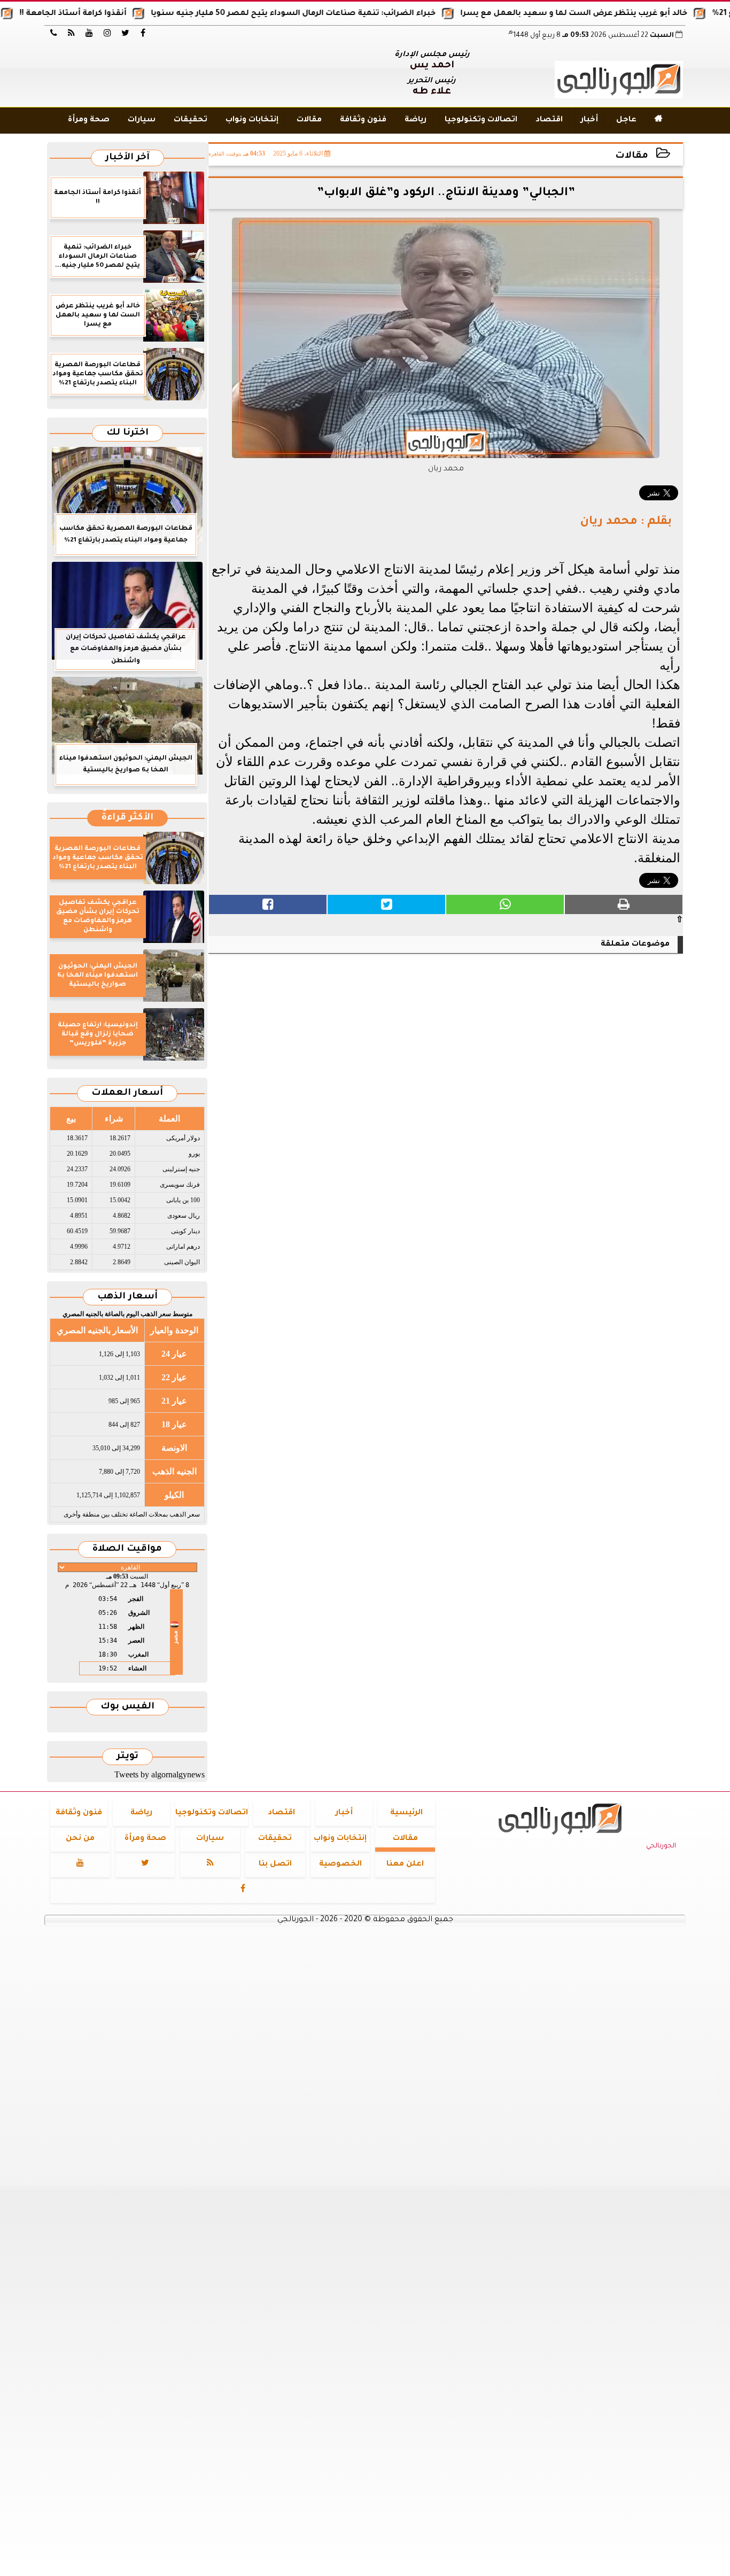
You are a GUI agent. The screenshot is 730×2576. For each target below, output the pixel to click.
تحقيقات (191, 120)
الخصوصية (340, 1865)
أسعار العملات (127, 1093)
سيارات (142, 120)
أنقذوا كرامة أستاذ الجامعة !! (118, 14)
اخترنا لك (127, 433)
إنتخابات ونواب (252, 120)
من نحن (80, 1839)
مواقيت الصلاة (127, 1549)
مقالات (309, 120)
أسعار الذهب (127, 1297)
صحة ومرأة (89, 120)
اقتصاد (549, 120)
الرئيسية (406, 1813)
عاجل (626, 120)
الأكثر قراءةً (127, 818)
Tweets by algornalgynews (160, 1774)
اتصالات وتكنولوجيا (481, 120)
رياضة (416, 120)
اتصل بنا (275, 1865)
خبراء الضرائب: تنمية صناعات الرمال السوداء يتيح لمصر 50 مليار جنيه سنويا (338, 14)
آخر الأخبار (127, 158)
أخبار (589, 120)
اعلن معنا (405, 1865)
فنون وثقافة (363, 120)
